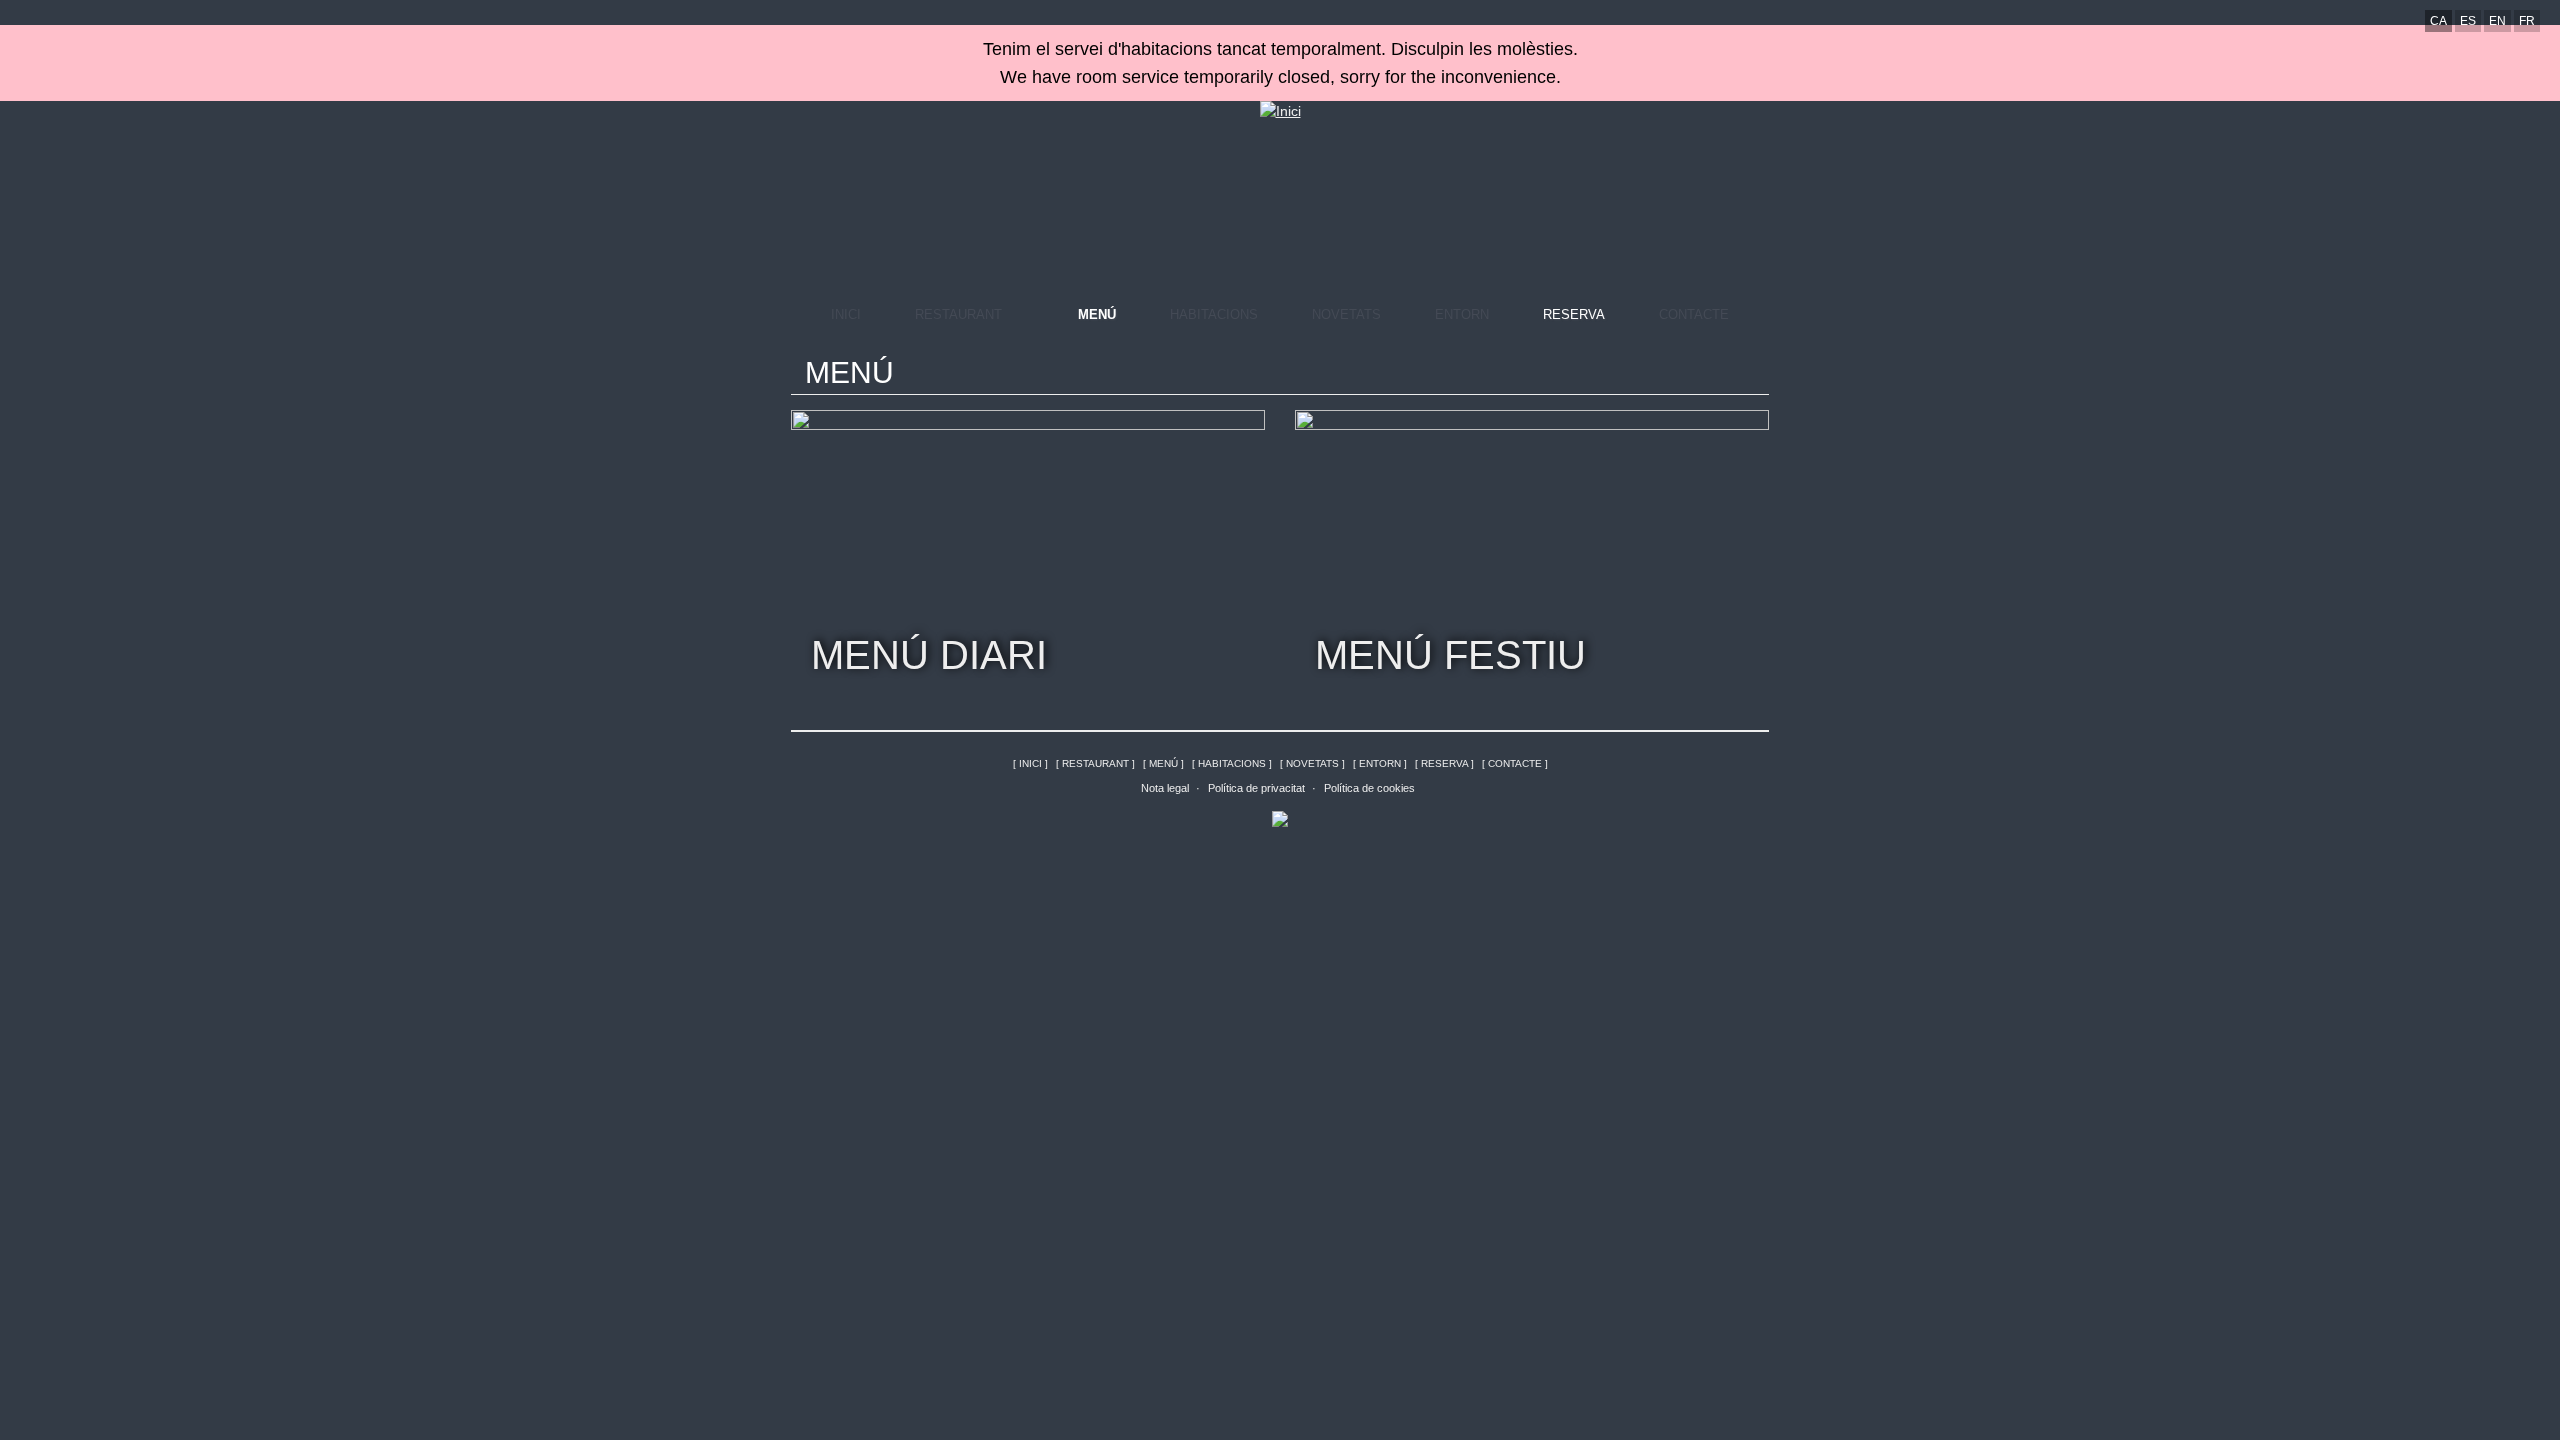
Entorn (1462, 314)
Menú (1097, 314)
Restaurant (958, 314)
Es (2468, 21)
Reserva (1574, 314)
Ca (2438, 21)
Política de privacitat (1256, 788)
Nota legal (1165, 788)
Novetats (1346, 314)
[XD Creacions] (1280, 817)
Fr (2527, 21)
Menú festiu (1450, 655)
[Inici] (1280, 111)
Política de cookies (1369, 788)
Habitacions (1214, 314)
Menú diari (929, 655)
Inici (846, 314)
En (2497, 21)
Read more (1244, 430)
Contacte (1694, 314)
